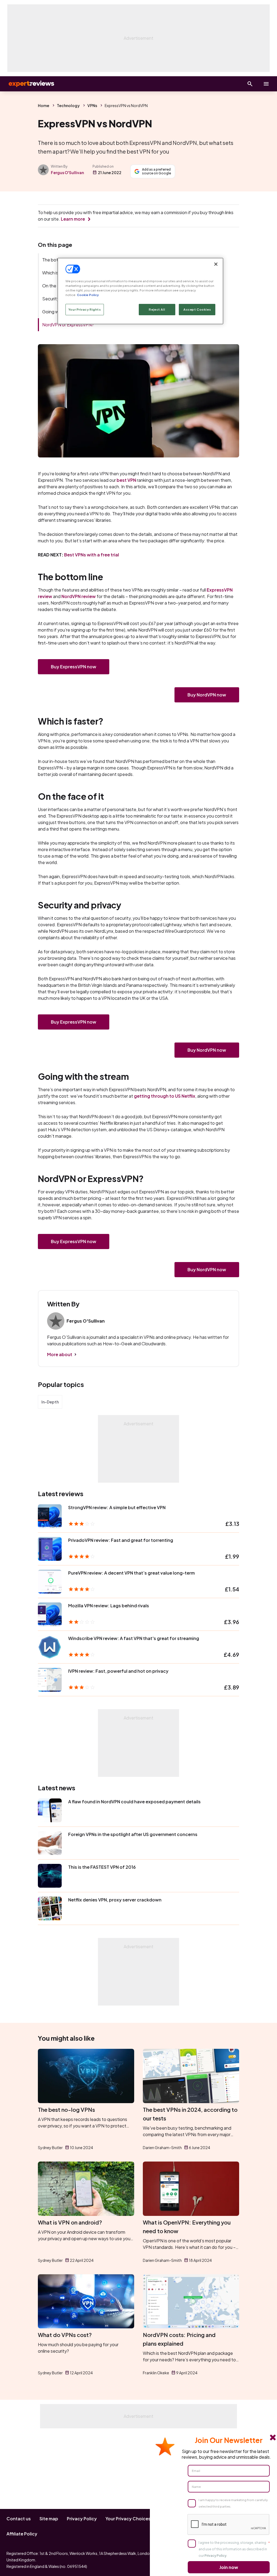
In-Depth (50, 1402)
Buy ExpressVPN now (74, 667)
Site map (49, 2519)
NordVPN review (79, 596)
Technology (68, 105)
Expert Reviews (27, 84)
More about (60, 1354)
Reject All (157, 309)
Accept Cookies (197, 309)
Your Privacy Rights (85, 309)
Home (44, 105)
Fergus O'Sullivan (67, 172)
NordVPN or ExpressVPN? (68, 325)
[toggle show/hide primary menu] (266, 84)
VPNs (92, 105)
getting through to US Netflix (165, 1096)
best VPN (126, 480)
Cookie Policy (88, 295)
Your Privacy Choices (128, 2519)
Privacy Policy (82, 2519)
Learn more (73, 219)
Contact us (19, 2519)
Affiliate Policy (22, 2534)
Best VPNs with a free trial (92, 555)
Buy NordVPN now (207, 695)
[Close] (216, 264)
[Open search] (250, 84)
